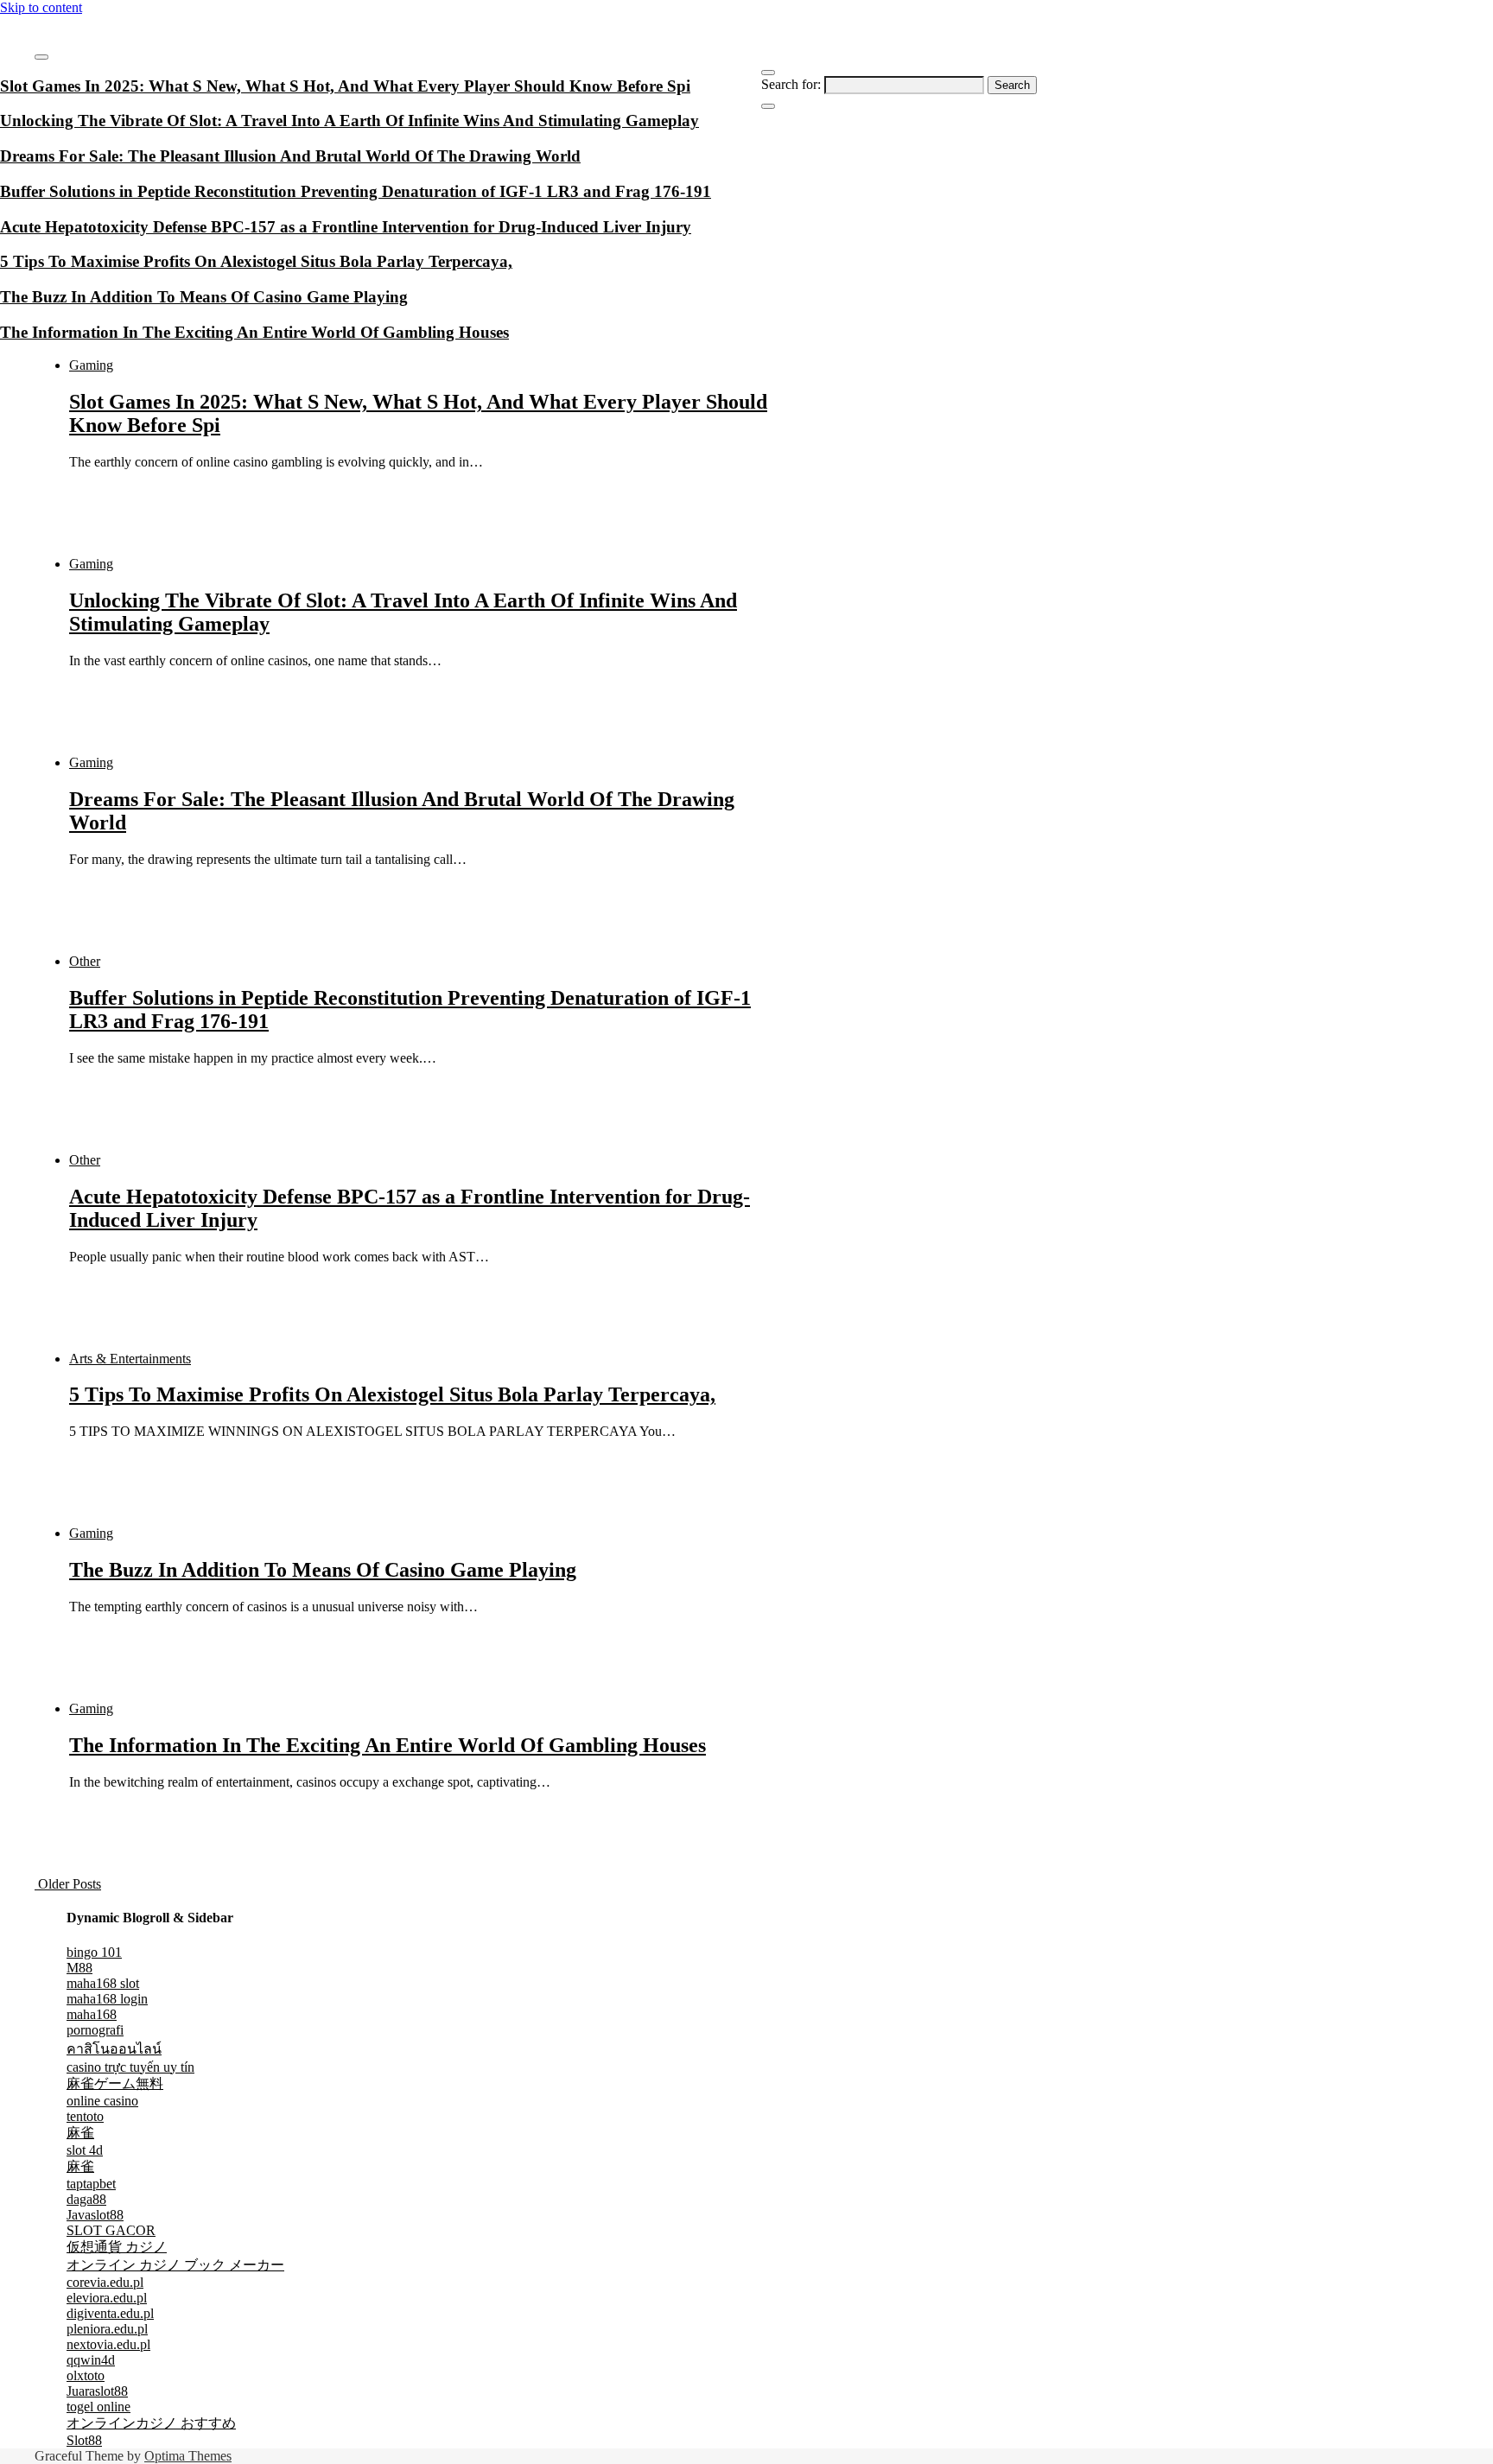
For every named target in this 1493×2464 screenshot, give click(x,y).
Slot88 (84, 2440)
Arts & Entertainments (130, 1359)
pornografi (95, 2030)
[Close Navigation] (768, 106)
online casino (102, 2101)
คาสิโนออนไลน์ (114, 2049)
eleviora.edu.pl (107, 2298)
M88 (79, 1968)
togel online (98, 2407)
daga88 (86, 2199)
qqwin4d (91, 2360)
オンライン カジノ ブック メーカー (175, 2265)
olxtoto (86, 2375)
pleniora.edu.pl (107, 2329)
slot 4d (85, 2150)
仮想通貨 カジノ (117, 2247)
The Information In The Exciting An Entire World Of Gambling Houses (388, 1745)
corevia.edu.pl (105, 2282)
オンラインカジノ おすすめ (151, 2423)
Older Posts (68, 1884)
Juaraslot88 (97, 2391)
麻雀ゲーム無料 (115, 2083)
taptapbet (91, 2184)
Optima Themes (188, 2456)
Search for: (791, 84)
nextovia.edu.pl (108, 2344)
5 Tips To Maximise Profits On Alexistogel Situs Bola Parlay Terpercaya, (392, 1394)
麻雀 (80, 2133)
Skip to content (41, 7)
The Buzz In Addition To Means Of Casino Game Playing (323, 1570)
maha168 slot (103, 1983)
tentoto (85, 2116)
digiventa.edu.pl (110, 2313)
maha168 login (107, 1999)
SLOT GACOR (111, 2230)
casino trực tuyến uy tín (130, 2067)
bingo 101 (94, 1952)
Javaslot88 (95, 2215)
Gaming (91, 365)
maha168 (92, 2014)
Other (85, 961)
